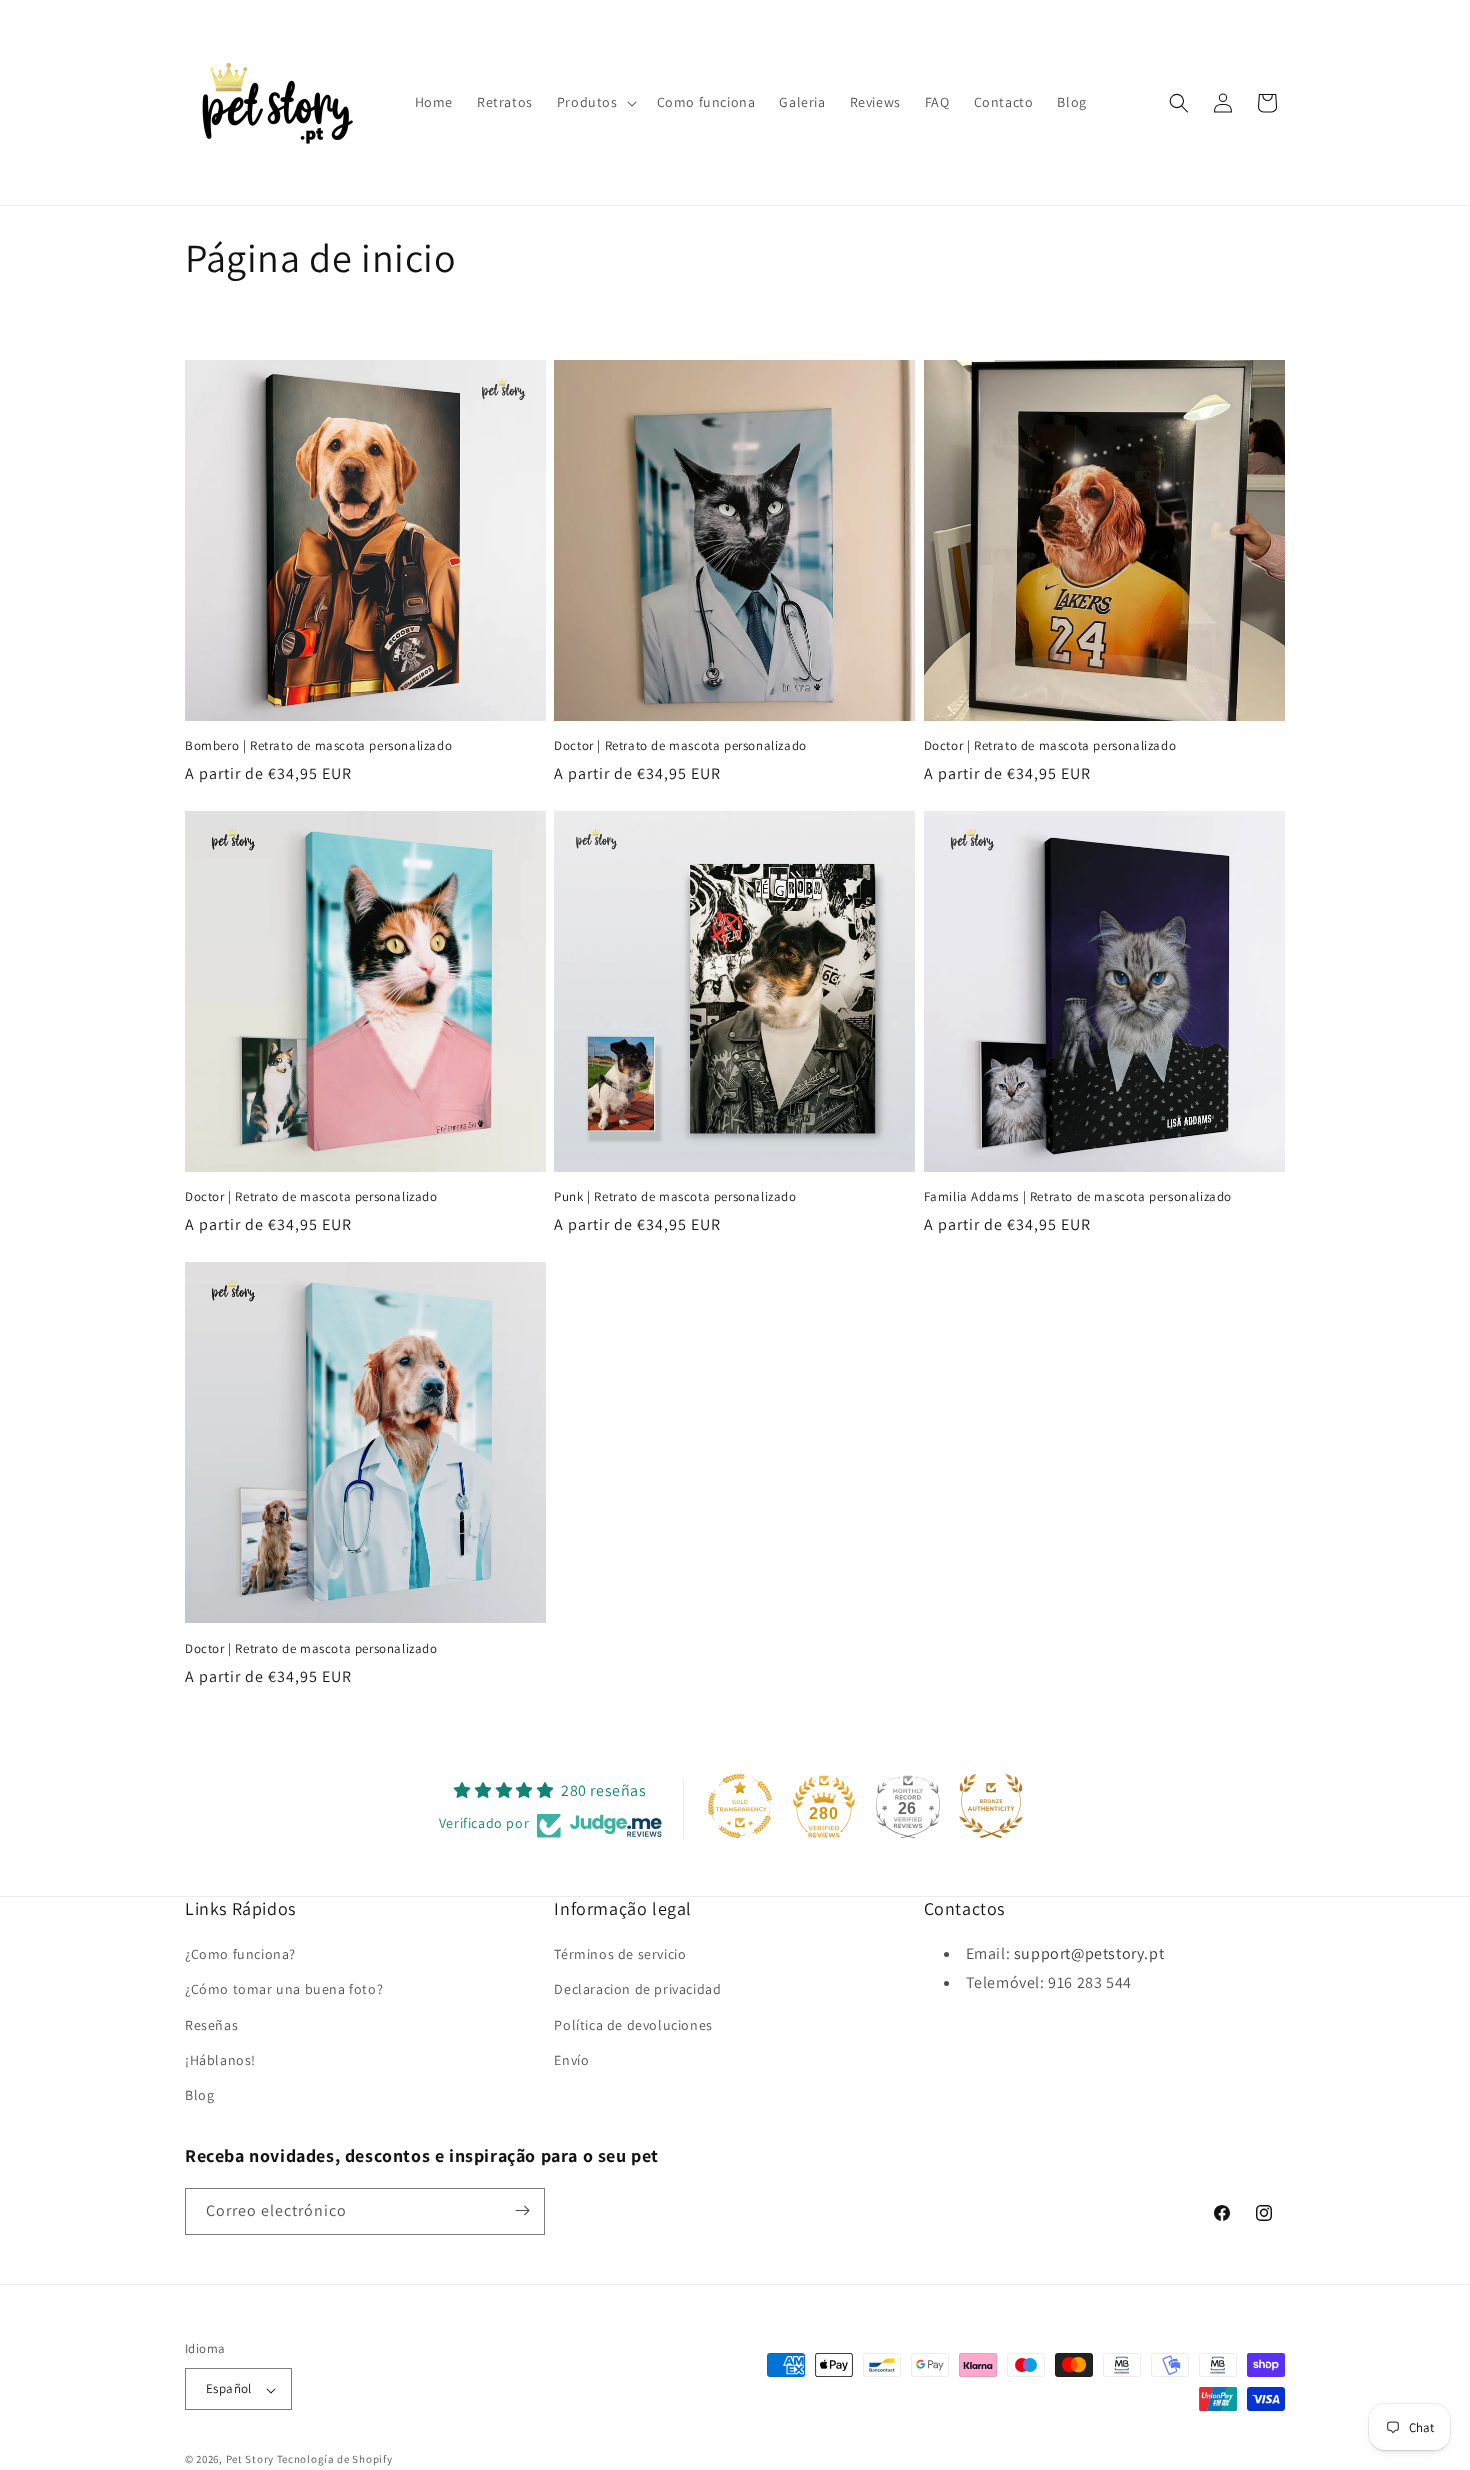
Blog (199, 2096)
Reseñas (211, 2025)
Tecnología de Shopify (335, 2460)
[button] (595, 102)
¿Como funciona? (240, 1955)
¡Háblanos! (220, 2060)
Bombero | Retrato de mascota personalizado (318, 746)
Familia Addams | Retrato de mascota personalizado (1078, 1197)
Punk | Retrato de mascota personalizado (675, 1197)
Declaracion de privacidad (637, 1990)
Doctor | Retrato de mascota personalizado (680, 746)
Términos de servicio (620, 1955)
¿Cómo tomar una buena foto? (284, 1990)
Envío (571, 2060)
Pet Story (250, 2460)
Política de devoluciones (633, 2025)
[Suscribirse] (522, 2210)
